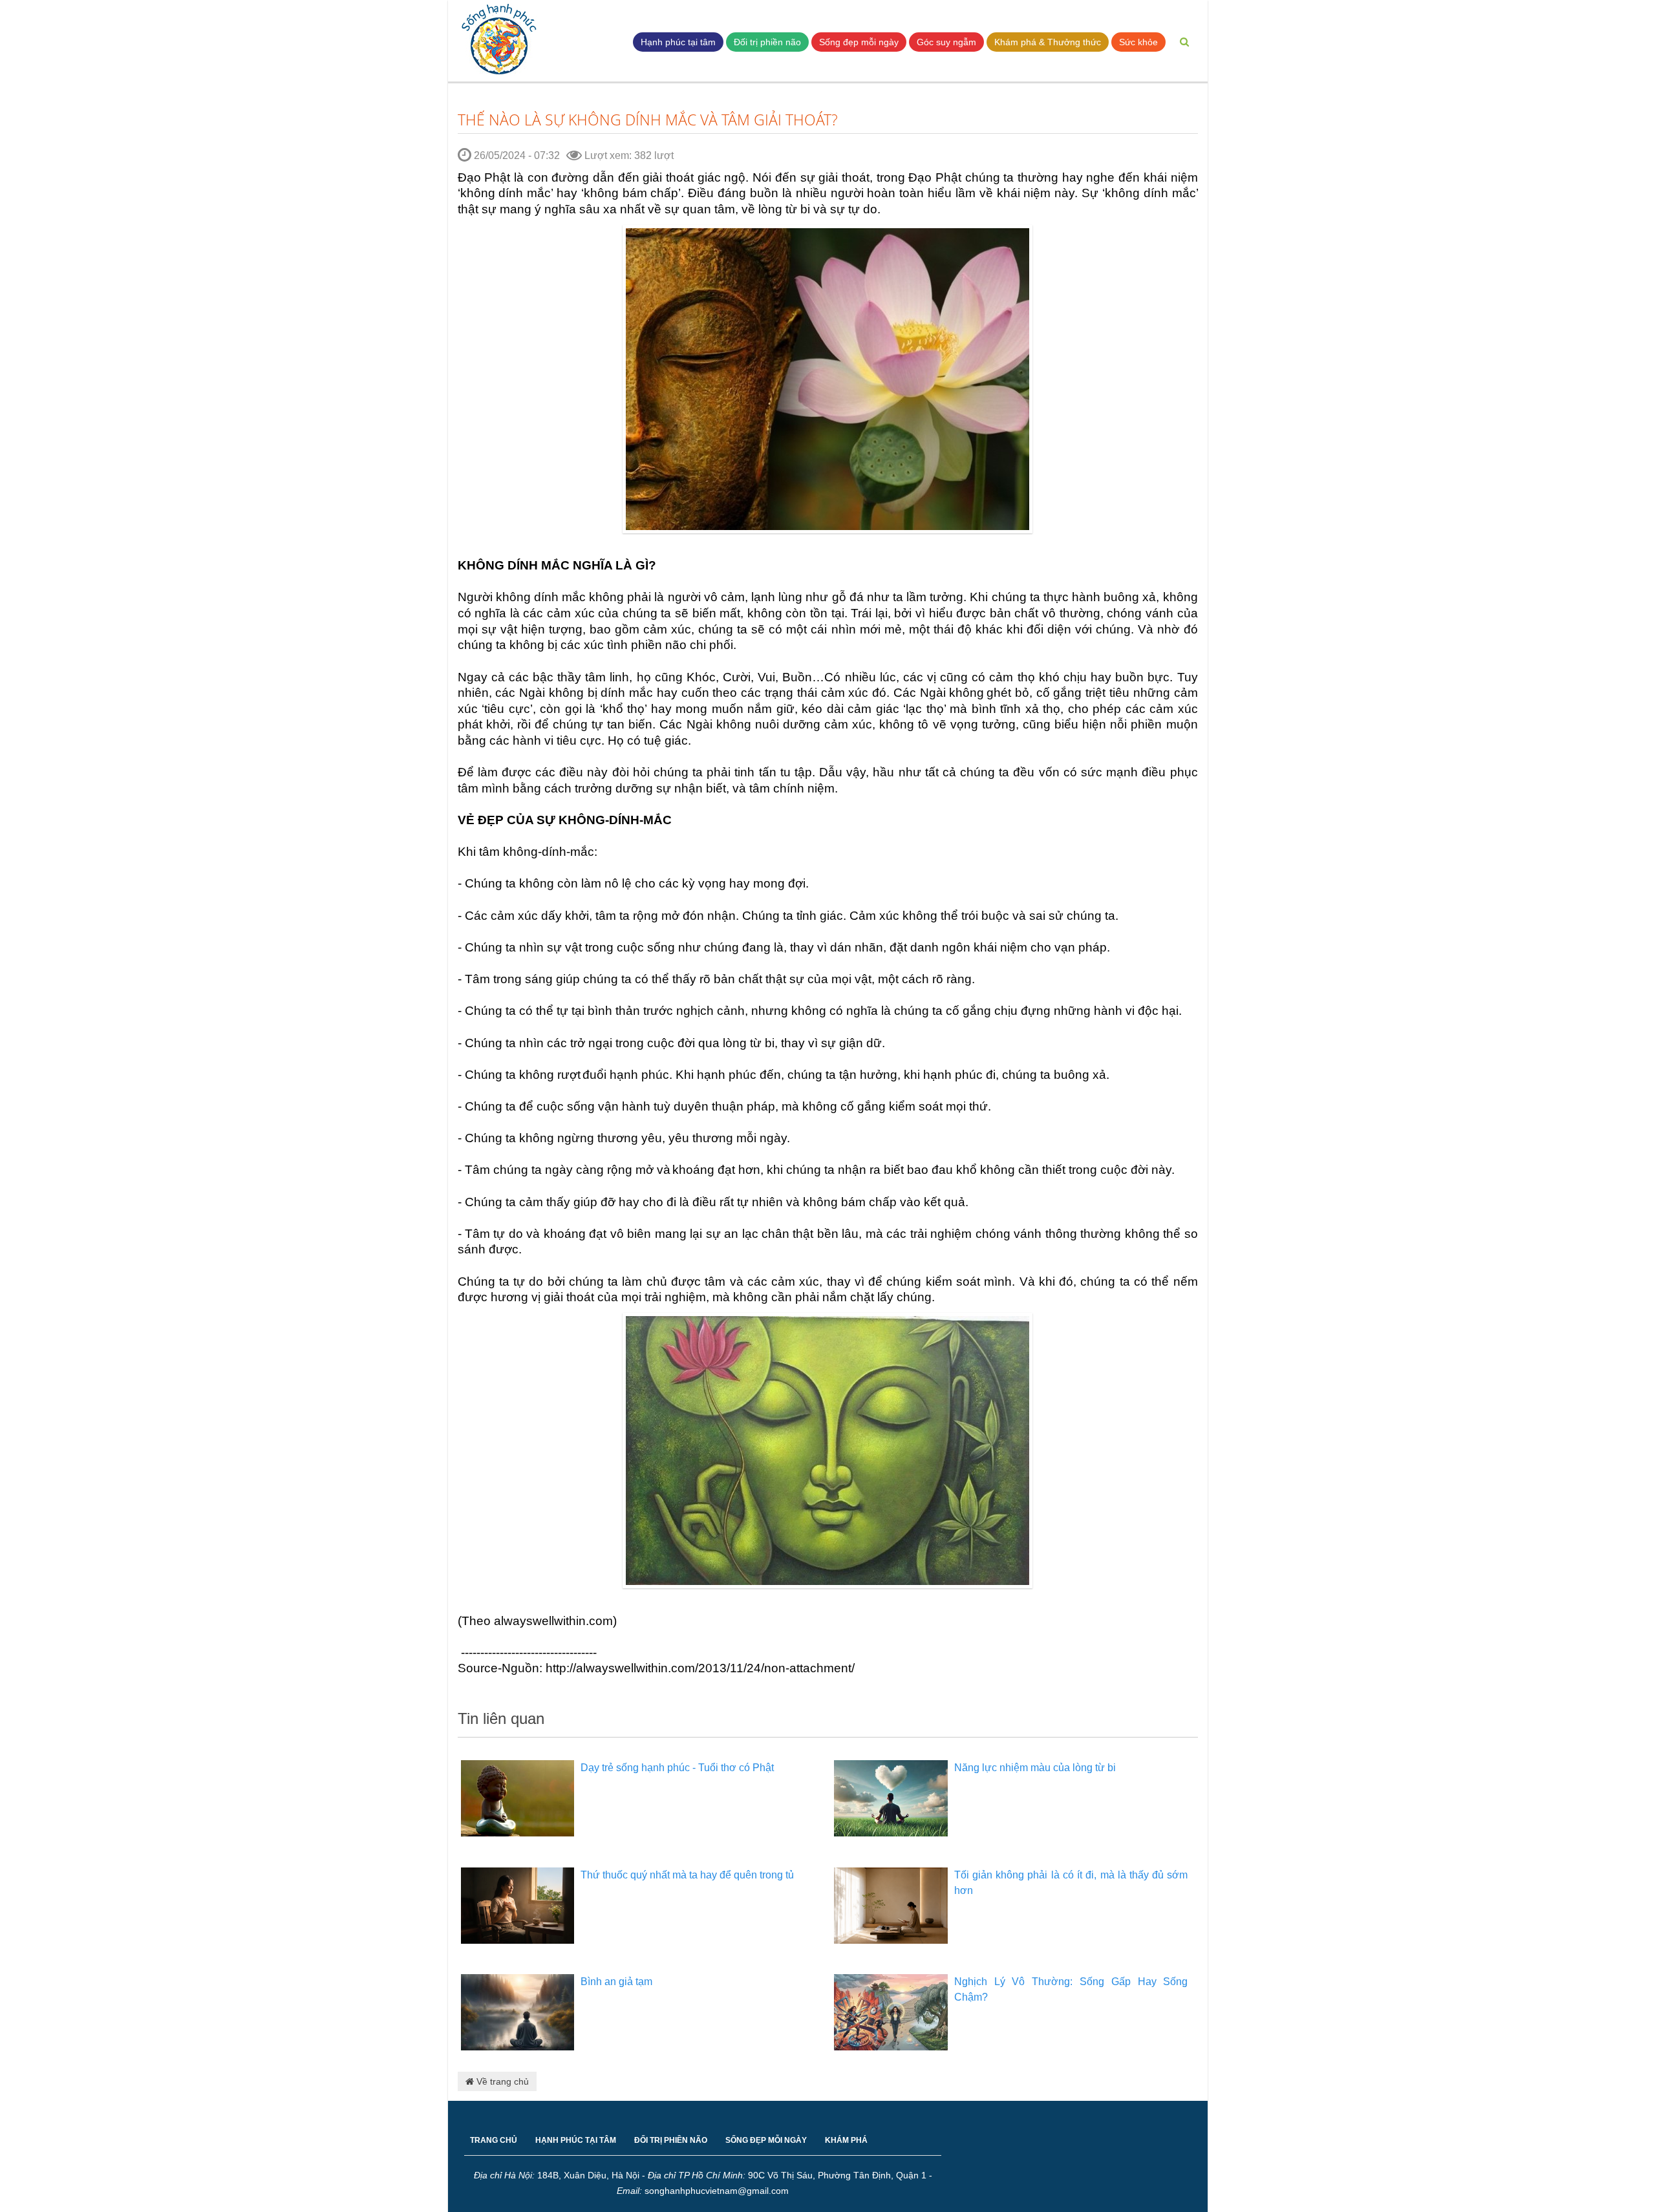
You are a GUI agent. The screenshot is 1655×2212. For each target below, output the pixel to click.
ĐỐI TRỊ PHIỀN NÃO (671, 2140)
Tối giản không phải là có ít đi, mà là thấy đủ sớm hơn (1071, 1883)
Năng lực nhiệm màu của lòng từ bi (1035, 1768)
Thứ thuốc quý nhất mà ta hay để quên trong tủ (687, 1875)
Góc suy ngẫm (946, 42)
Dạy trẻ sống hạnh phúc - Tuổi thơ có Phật (677, 1768)
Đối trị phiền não (767, 42)
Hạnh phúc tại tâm (678, 42)
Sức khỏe (1138, 42)
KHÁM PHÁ (846, 2140)
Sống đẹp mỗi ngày (859, 42)
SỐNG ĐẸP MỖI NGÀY (766, 2140)
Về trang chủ (501, 2081)
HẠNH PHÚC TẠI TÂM (576, 2140)
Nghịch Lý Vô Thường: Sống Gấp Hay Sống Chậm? (1071, 1989)
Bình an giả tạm (616, 1982)
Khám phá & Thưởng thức (1048, 42)
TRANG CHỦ (494, 2140)
